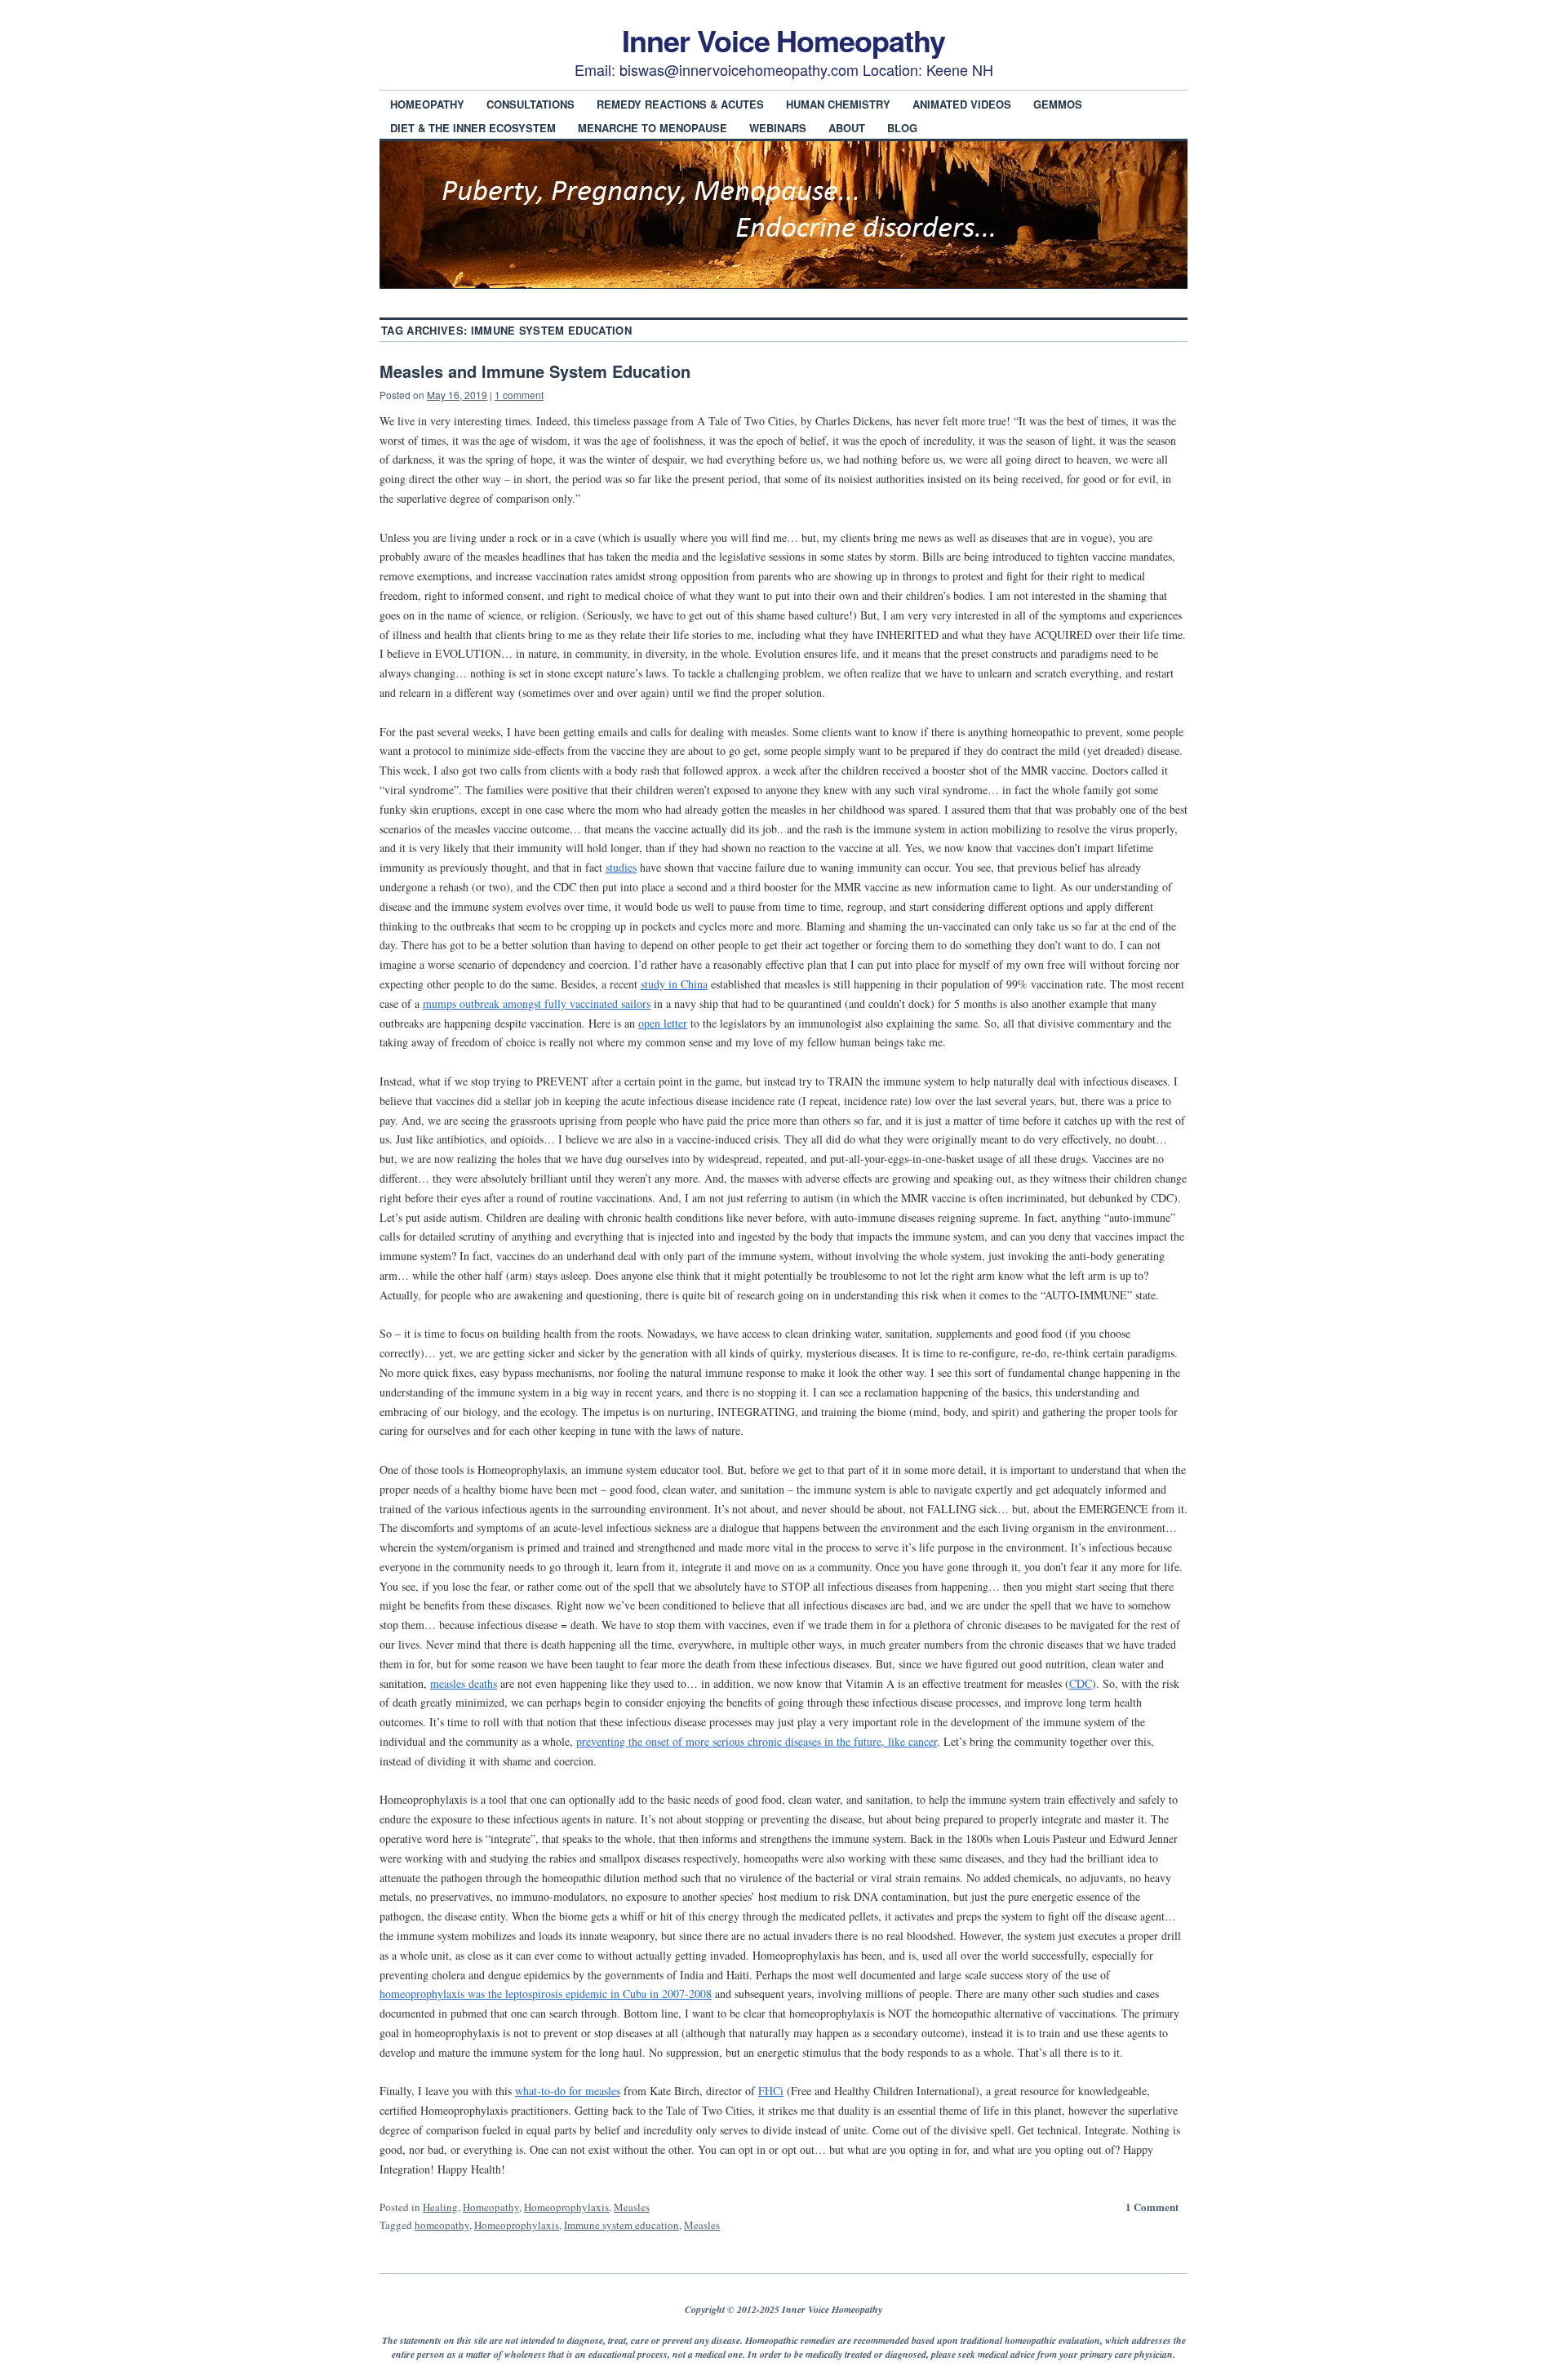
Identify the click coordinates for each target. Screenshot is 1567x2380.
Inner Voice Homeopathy (783, 40)
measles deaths (464, 1683)
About (847, 128)
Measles (632, 2207)
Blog (902, 128)
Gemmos (1058, 104)
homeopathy (442, 2225)
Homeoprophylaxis (566, 2207)
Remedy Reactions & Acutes (680, 104)
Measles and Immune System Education (535, 371)
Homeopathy (427, 104)
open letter (663, 1023)
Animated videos (962, 104)
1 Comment (1152, 2207)
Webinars (778, 128)
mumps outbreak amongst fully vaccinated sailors (537, 1004)
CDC (1081, 1683)
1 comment (519, 395)
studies (621, 867)
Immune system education (621, 2225)
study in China (674, 984)
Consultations (530, 104)
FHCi (771, 2091)
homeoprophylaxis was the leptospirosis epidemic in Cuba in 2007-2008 (546, 1994)
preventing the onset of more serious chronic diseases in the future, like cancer (757, 1741)
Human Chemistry (838, 104)
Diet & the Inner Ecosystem (473, 128)
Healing (440, 2207)
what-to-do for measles (568, 2091)
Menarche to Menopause (653, 128)
